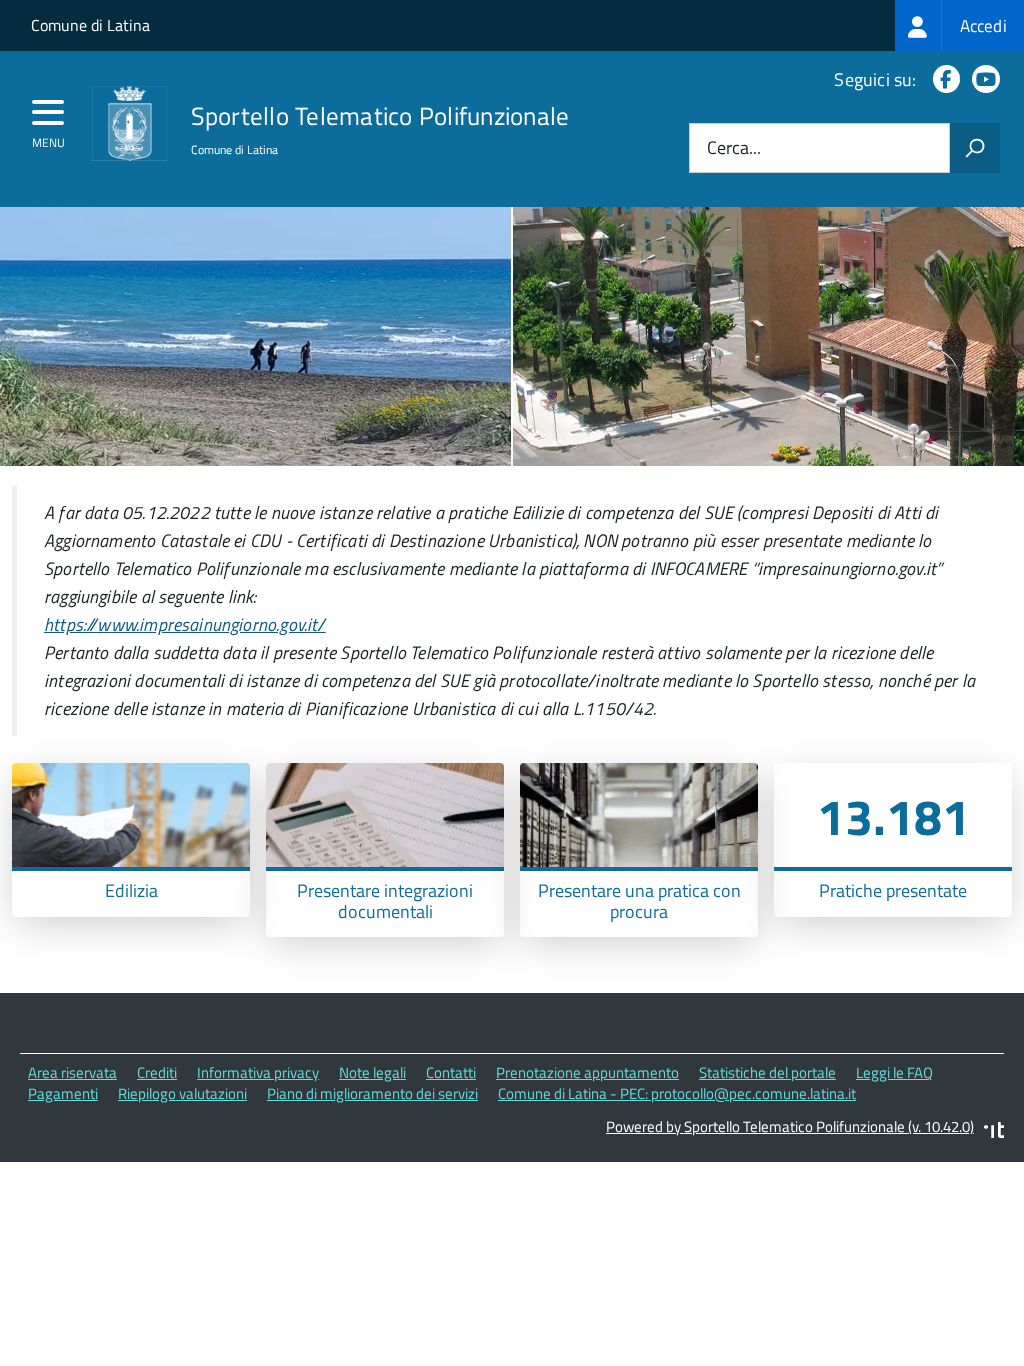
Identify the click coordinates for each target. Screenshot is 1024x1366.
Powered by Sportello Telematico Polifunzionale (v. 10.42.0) (790, 1126)
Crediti (157, 1072)
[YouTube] (982, 79)
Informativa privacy (258, 1072)
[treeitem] (959, 25)
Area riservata (72, 1072)
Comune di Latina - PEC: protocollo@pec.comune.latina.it (677, 1093)
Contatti (451, 1072)
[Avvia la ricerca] (975, 148)
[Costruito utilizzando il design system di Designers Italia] (994, 1132)
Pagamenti (63, 1093)
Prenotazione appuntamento (587, 1072)
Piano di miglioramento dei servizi (372, 1093)
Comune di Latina (90, 25)
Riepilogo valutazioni (182, 1093)
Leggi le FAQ (894, 1072)
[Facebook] (942, 79)
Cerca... (734, 148)
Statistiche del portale (767, 1072)
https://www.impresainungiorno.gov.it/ (185, 624)
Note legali (372, 1072)
